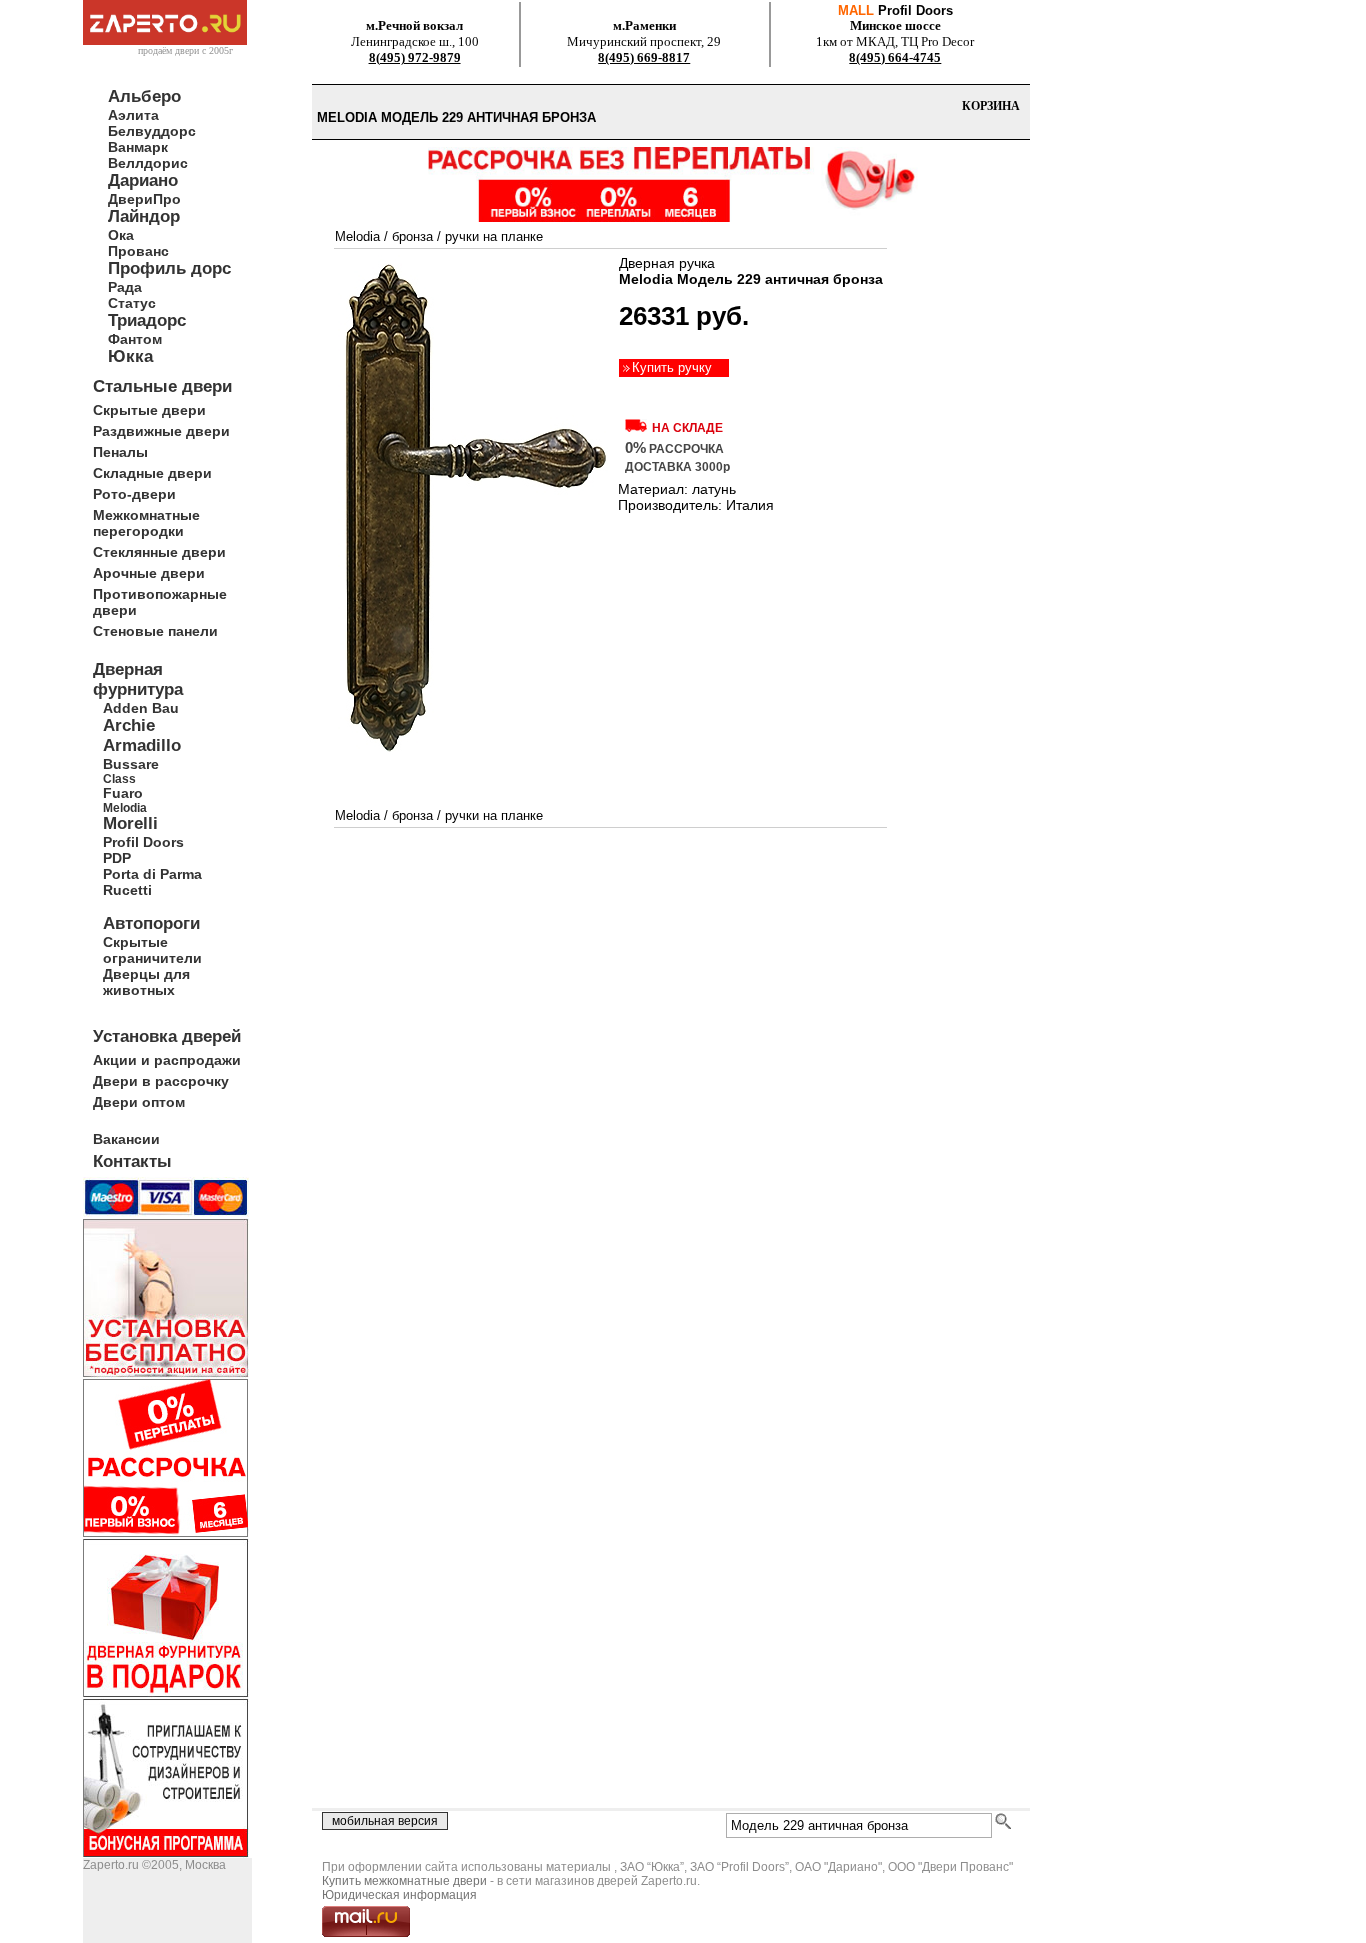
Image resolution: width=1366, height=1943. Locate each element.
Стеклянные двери (159, 552)
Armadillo (142, 745)
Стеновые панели (155, 631)
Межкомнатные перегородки (146, 523)
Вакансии (126, 1139)
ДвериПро (144, 199)
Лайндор (144, 216)
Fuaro (123, 793)
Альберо (144, 96)
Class (119, 778)
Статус (132, 303)
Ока (121, 235)
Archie (129, 725)
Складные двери (152, 473)
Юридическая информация (399, 1895)
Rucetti (127, 890)
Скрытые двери (149, 410)
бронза (412, 236)
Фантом (135, 339)
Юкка (130, 356)
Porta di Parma (152, 874)
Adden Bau (141, 708)
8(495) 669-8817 (644, 57)
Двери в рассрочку (161, 1081)
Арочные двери (149, 573)
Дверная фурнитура (138, 679)
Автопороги (151, 923)
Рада (125, 287)
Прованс (138, 251)
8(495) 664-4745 (895, 57)
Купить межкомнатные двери (404, 1881)
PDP (117, 858)
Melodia (125, 807)
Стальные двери (162, 386)
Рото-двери (134, 494)
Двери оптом (139, 1102)
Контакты (132, 1161)
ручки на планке (494, 236)
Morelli (130, 823)
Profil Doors (143, 842)
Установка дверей (167, 1036)
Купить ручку (672, 367)
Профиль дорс (169, 268)
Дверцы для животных (146, 982)
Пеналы (120, 452)
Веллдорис (148, 163)
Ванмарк (138, 147)
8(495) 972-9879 (415, 57)
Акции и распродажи (167, 1060)
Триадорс (147, 320)
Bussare (131, 764)
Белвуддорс (152, 131)
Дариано (143, 180)
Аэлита (133, 115)
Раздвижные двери (161, 431)
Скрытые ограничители (152, 950)
